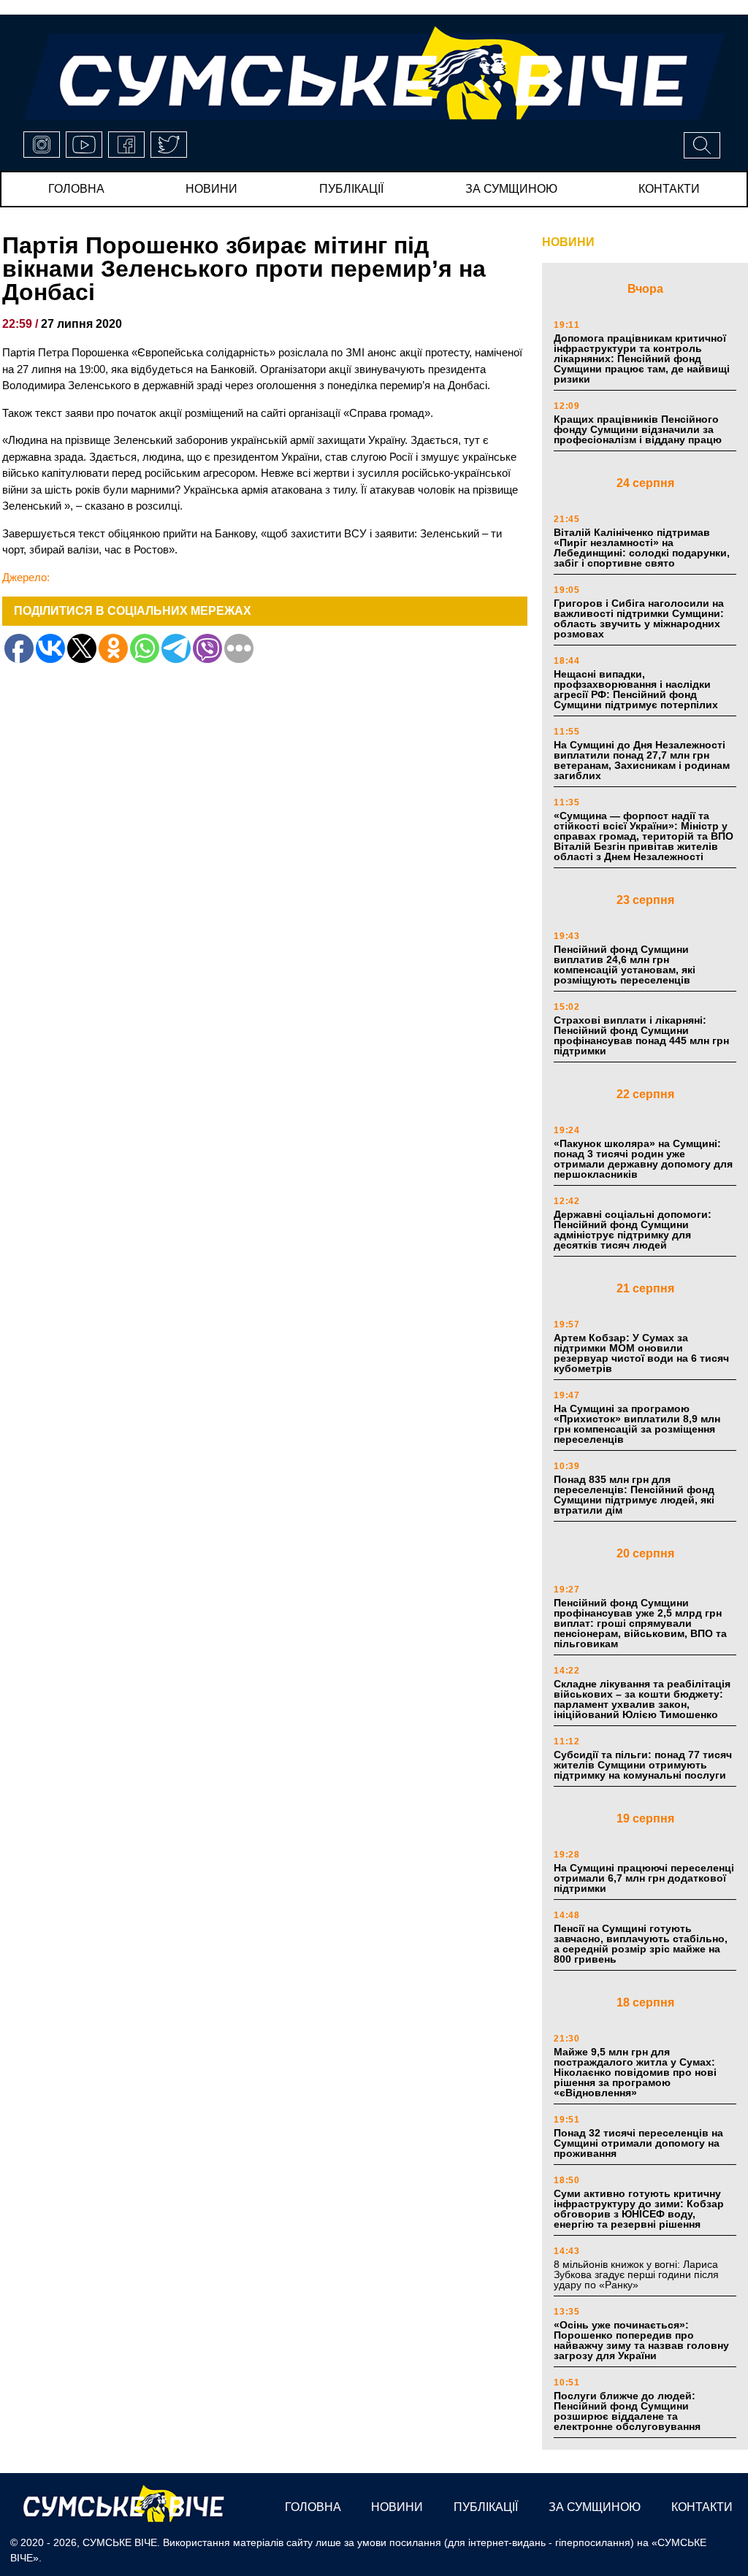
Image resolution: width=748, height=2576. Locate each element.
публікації (351, 189)
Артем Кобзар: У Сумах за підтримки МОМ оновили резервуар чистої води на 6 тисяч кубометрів (641, 1353)
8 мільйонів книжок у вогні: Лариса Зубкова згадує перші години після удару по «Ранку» (636, 2274)
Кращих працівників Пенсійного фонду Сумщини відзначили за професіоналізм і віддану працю (638, 429)
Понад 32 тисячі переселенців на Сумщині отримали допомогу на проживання (638, 2143)
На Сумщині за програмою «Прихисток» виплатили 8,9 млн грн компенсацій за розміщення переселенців (637, 1424)
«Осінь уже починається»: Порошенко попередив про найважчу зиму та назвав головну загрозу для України (641, 2340)
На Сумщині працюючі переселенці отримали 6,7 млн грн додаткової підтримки (644, 1878)
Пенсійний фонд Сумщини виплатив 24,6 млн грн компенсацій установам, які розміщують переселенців (625, 965)
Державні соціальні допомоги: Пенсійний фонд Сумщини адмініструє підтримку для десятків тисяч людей (633, 1230)
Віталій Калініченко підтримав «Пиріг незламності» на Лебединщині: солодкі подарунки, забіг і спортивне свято (642, 548)
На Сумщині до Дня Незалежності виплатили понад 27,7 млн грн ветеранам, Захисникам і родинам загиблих (642, 760)
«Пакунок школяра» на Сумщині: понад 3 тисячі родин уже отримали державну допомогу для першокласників (643, 1159)
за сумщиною (511, 189)
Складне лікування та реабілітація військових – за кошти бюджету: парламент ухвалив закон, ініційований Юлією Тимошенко (642, 1699)
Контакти (669, 189)
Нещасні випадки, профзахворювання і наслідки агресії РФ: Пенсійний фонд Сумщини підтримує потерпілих (636, 689)
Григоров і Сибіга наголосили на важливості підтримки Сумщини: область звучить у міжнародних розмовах (639, 618)
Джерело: (26, 577)
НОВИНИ (568, 242)
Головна (76, 189)
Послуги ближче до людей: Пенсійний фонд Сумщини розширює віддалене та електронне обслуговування (627, 2411)
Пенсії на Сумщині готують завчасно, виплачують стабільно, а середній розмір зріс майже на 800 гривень (641, 1944)
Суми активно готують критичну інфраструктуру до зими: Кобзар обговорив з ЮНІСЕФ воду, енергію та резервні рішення (639, 2209)
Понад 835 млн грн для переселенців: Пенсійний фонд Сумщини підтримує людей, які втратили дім (634, 1495)
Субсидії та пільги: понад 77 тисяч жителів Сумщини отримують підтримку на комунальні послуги (643, 1765)
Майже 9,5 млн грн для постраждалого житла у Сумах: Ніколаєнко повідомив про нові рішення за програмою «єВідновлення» (635, 2072)
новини (211, 189)
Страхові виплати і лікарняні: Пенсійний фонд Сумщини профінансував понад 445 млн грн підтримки (641, 1035)
